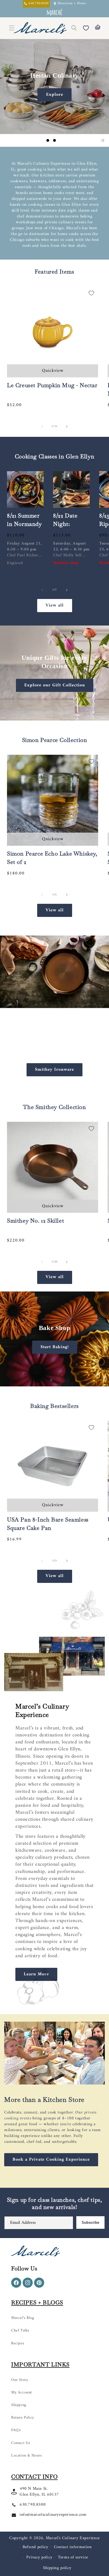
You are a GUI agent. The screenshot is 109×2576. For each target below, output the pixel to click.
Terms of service (73, 2557)
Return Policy (23, 2418)
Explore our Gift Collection (55, 685)
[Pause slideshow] (103, 140)
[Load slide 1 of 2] (51, 1380)
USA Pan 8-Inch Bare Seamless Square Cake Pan (48, 1524)
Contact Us (21, 2443)
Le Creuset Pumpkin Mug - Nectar (52, 385)
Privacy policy (39, 2557)
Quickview (53, 371)
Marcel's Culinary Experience (73, 2538)
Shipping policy (57, 2568)
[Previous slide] (38, 140)
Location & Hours (27, 2456)
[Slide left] (42, 426)
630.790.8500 (33, 2505)
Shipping (19, 2405)
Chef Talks (20, 2331)
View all (55, 605)
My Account (22, 2392)
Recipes (18, 2343)
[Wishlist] (86, 28)
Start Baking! (55, 1347)
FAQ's (16, 2430)
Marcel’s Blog (23, 2318)
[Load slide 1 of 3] (48, 140)
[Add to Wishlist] (91, 293)
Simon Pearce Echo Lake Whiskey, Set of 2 (52, 858)
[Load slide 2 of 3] (54, 140)
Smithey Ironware (54, 1069)
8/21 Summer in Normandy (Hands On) (24, 524)
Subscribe (90, 2222)
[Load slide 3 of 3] (61, 140)
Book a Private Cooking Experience (51, 2160)
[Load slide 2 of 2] (58, 1380)
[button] (74, 28)
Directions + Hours (72, 4)
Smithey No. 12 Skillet (35, 1221)
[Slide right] (67, 426)
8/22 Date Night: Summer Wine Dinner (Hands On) (71, 532)
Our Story (20, 2380)
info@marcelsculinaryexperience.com (53, 2515)
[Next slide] (71, 140)
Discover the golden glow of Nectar (55, 95)
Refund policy (35, 2547)
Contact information (73, 2547)
